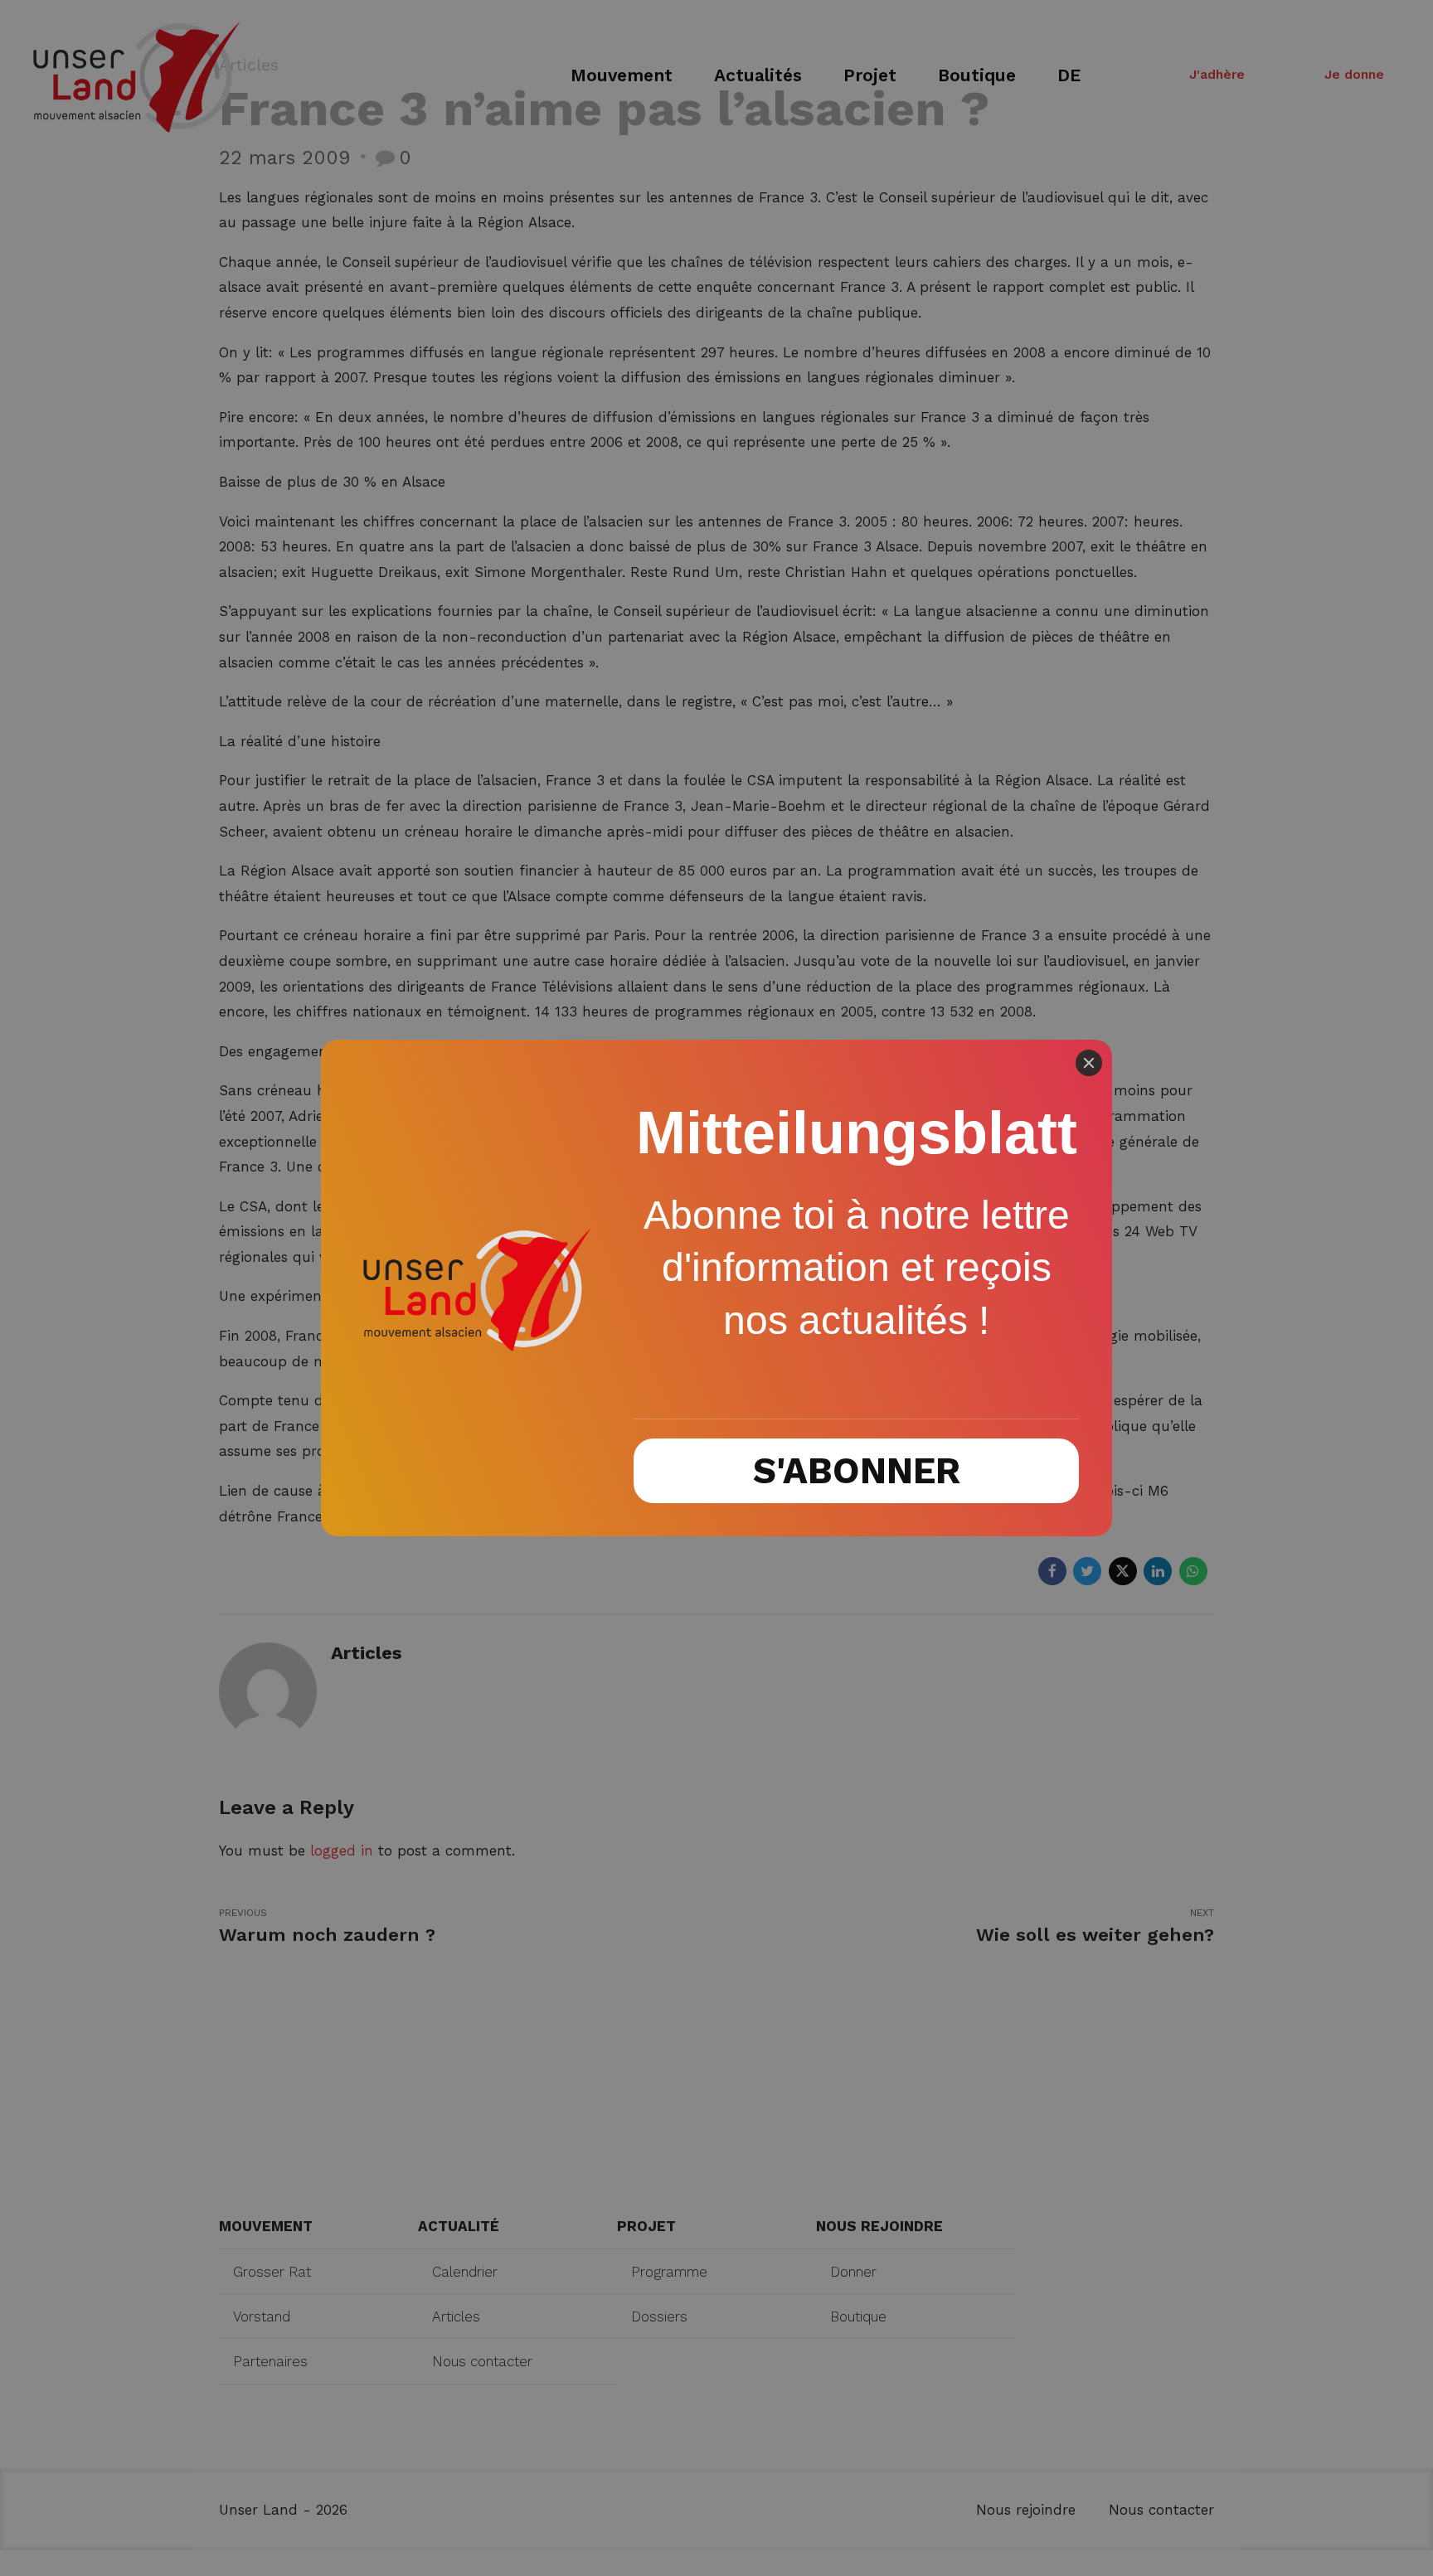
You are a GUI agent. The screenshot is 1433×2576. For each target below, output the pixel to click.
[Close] (1089, 1063)
